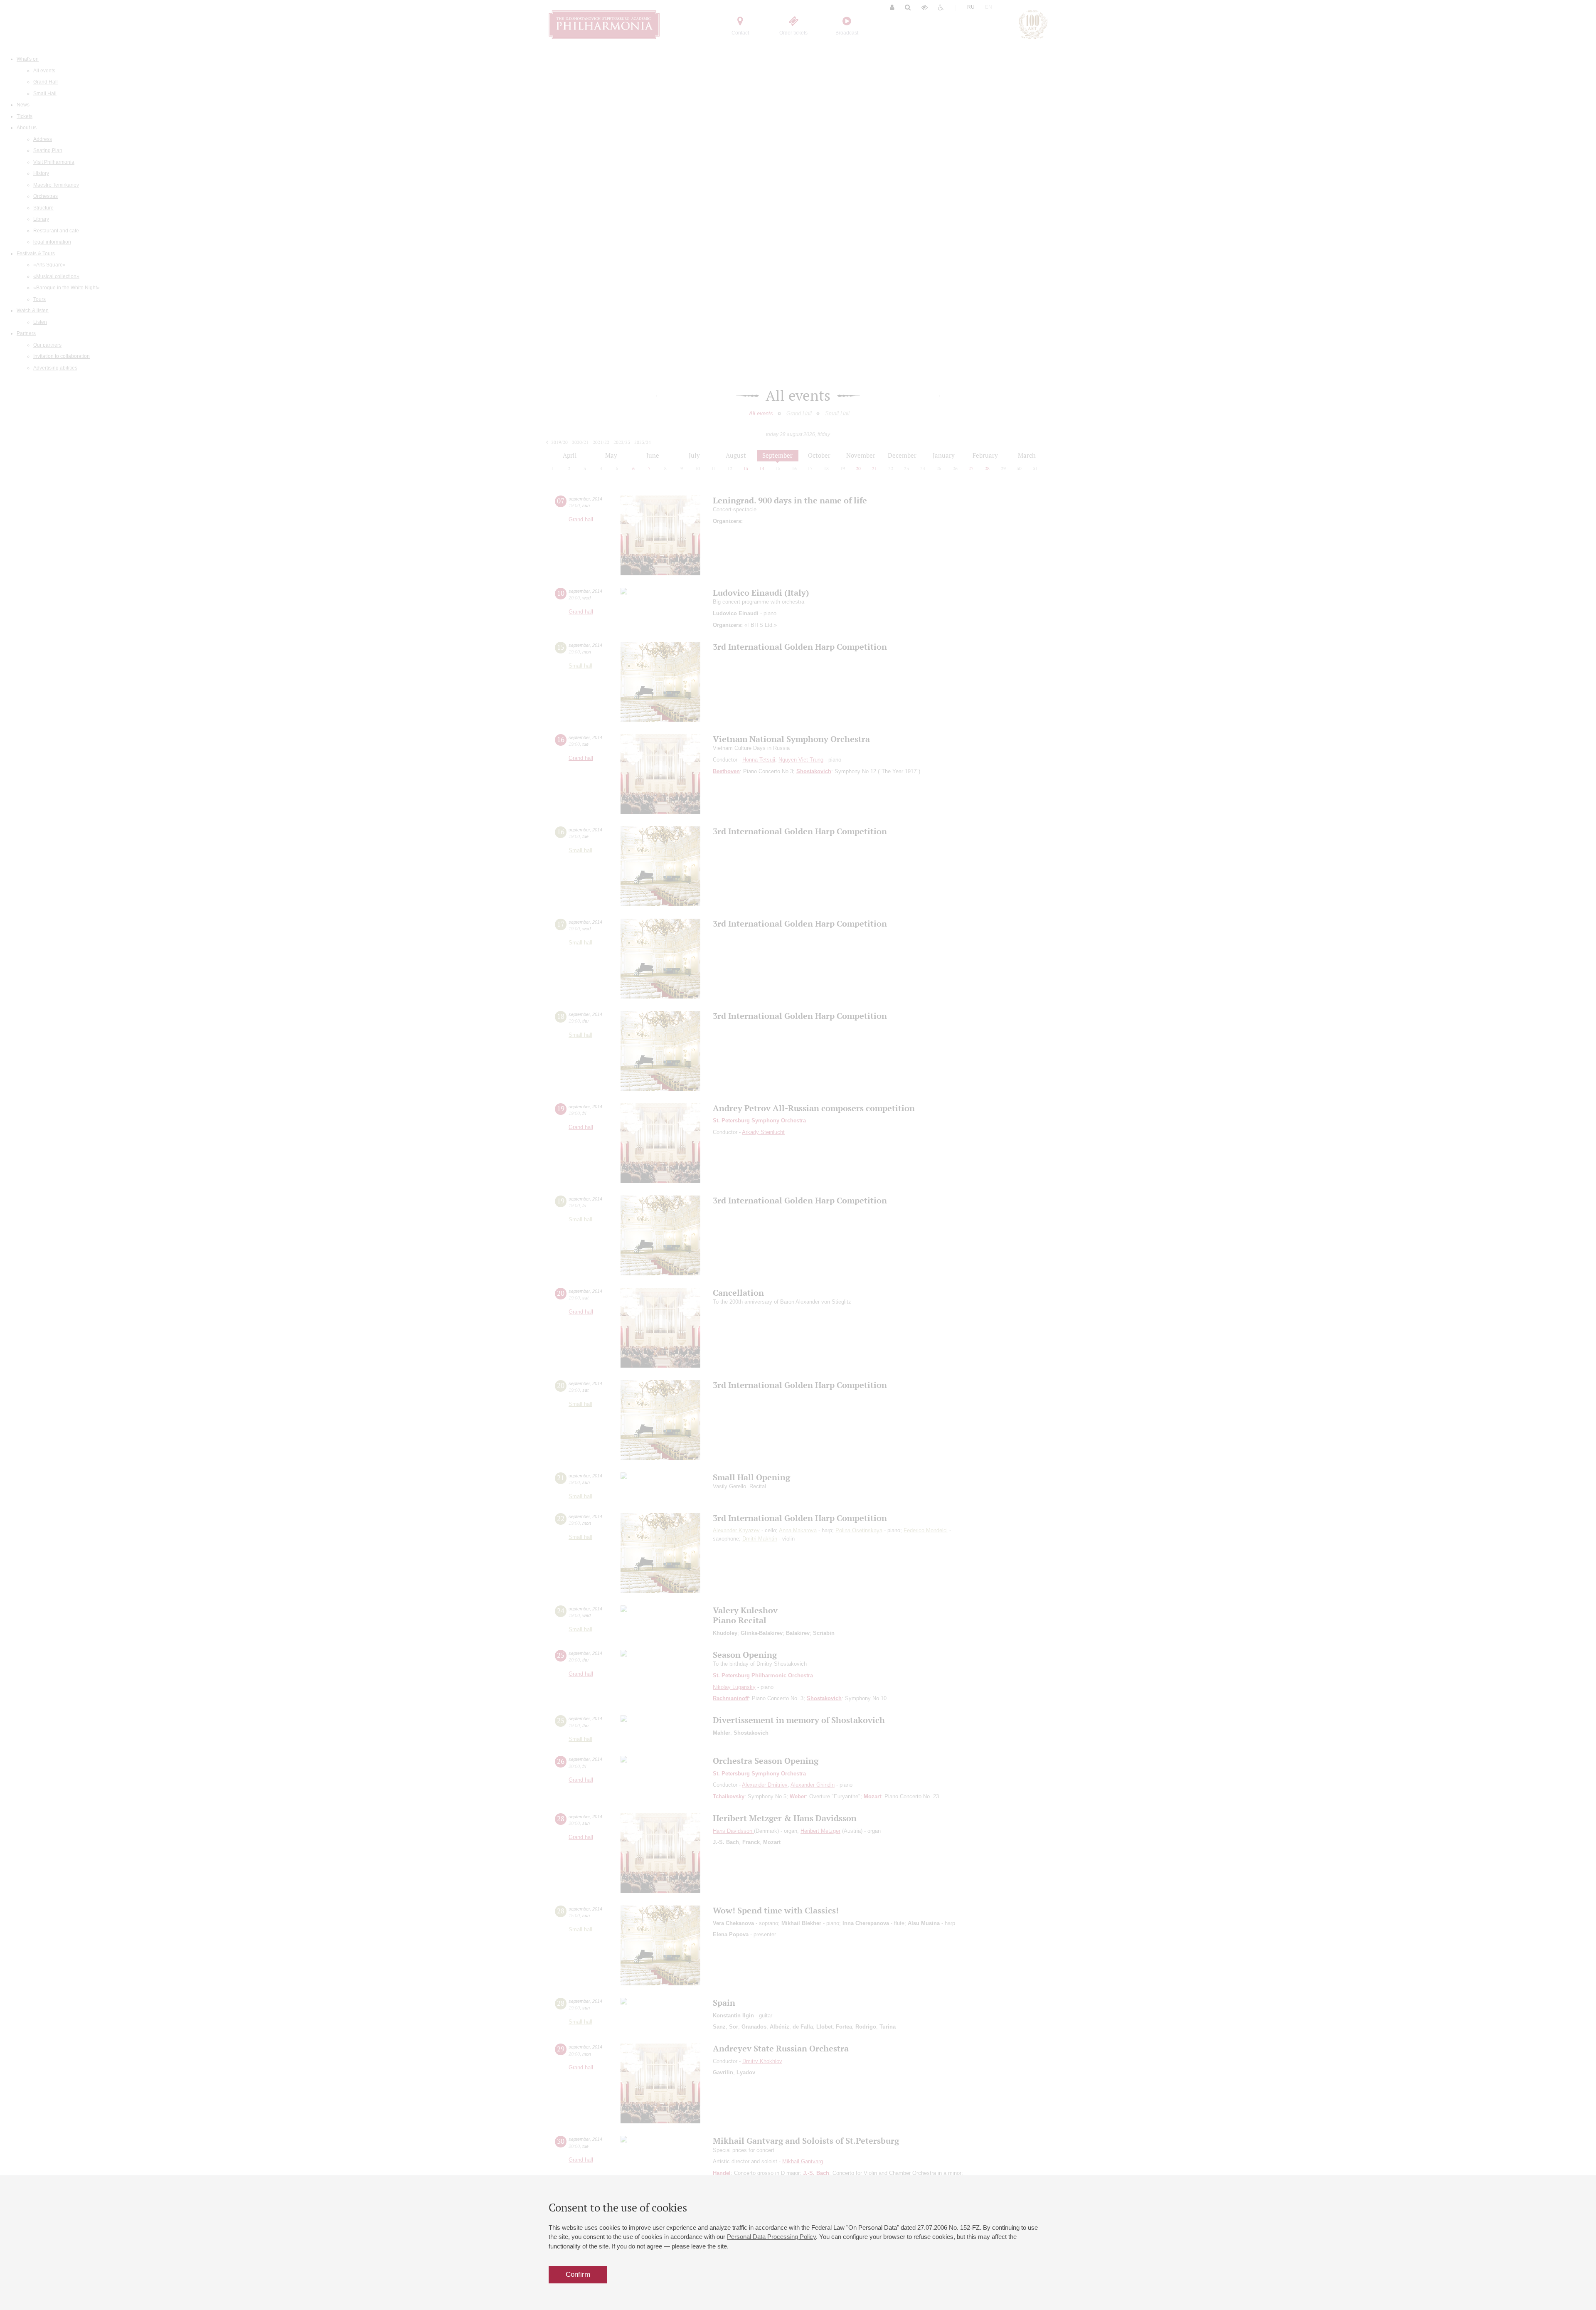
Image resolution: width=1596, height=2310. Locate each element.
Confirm (578, 2274)
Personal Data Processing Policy (771, 2237)
